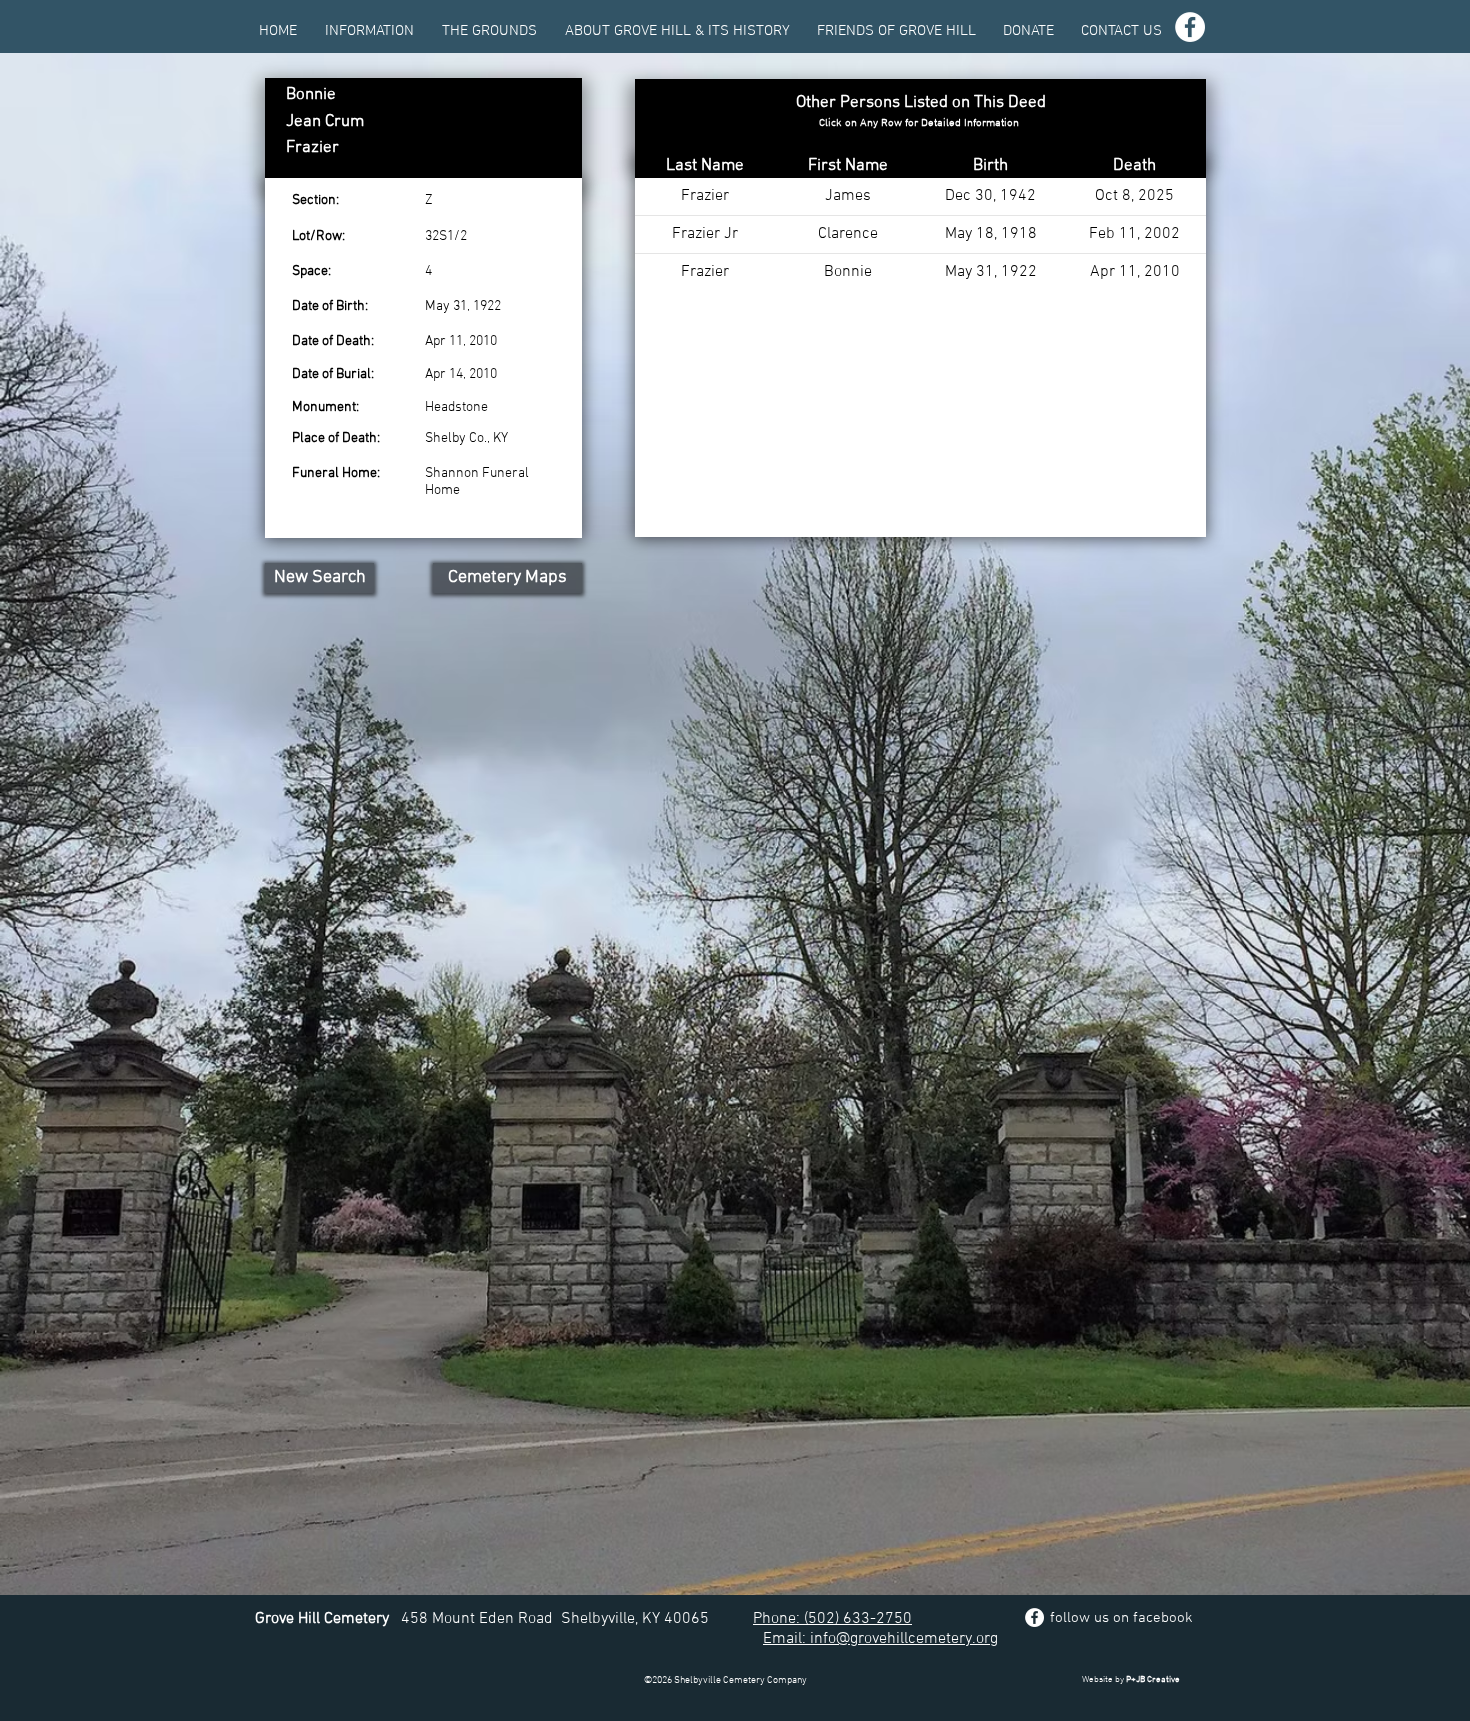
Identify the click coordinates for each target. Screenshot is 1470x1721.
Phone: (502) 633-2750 (832, 1619)
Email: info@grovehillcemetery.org (880, 1639)
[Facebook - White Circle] (1190, 27)
